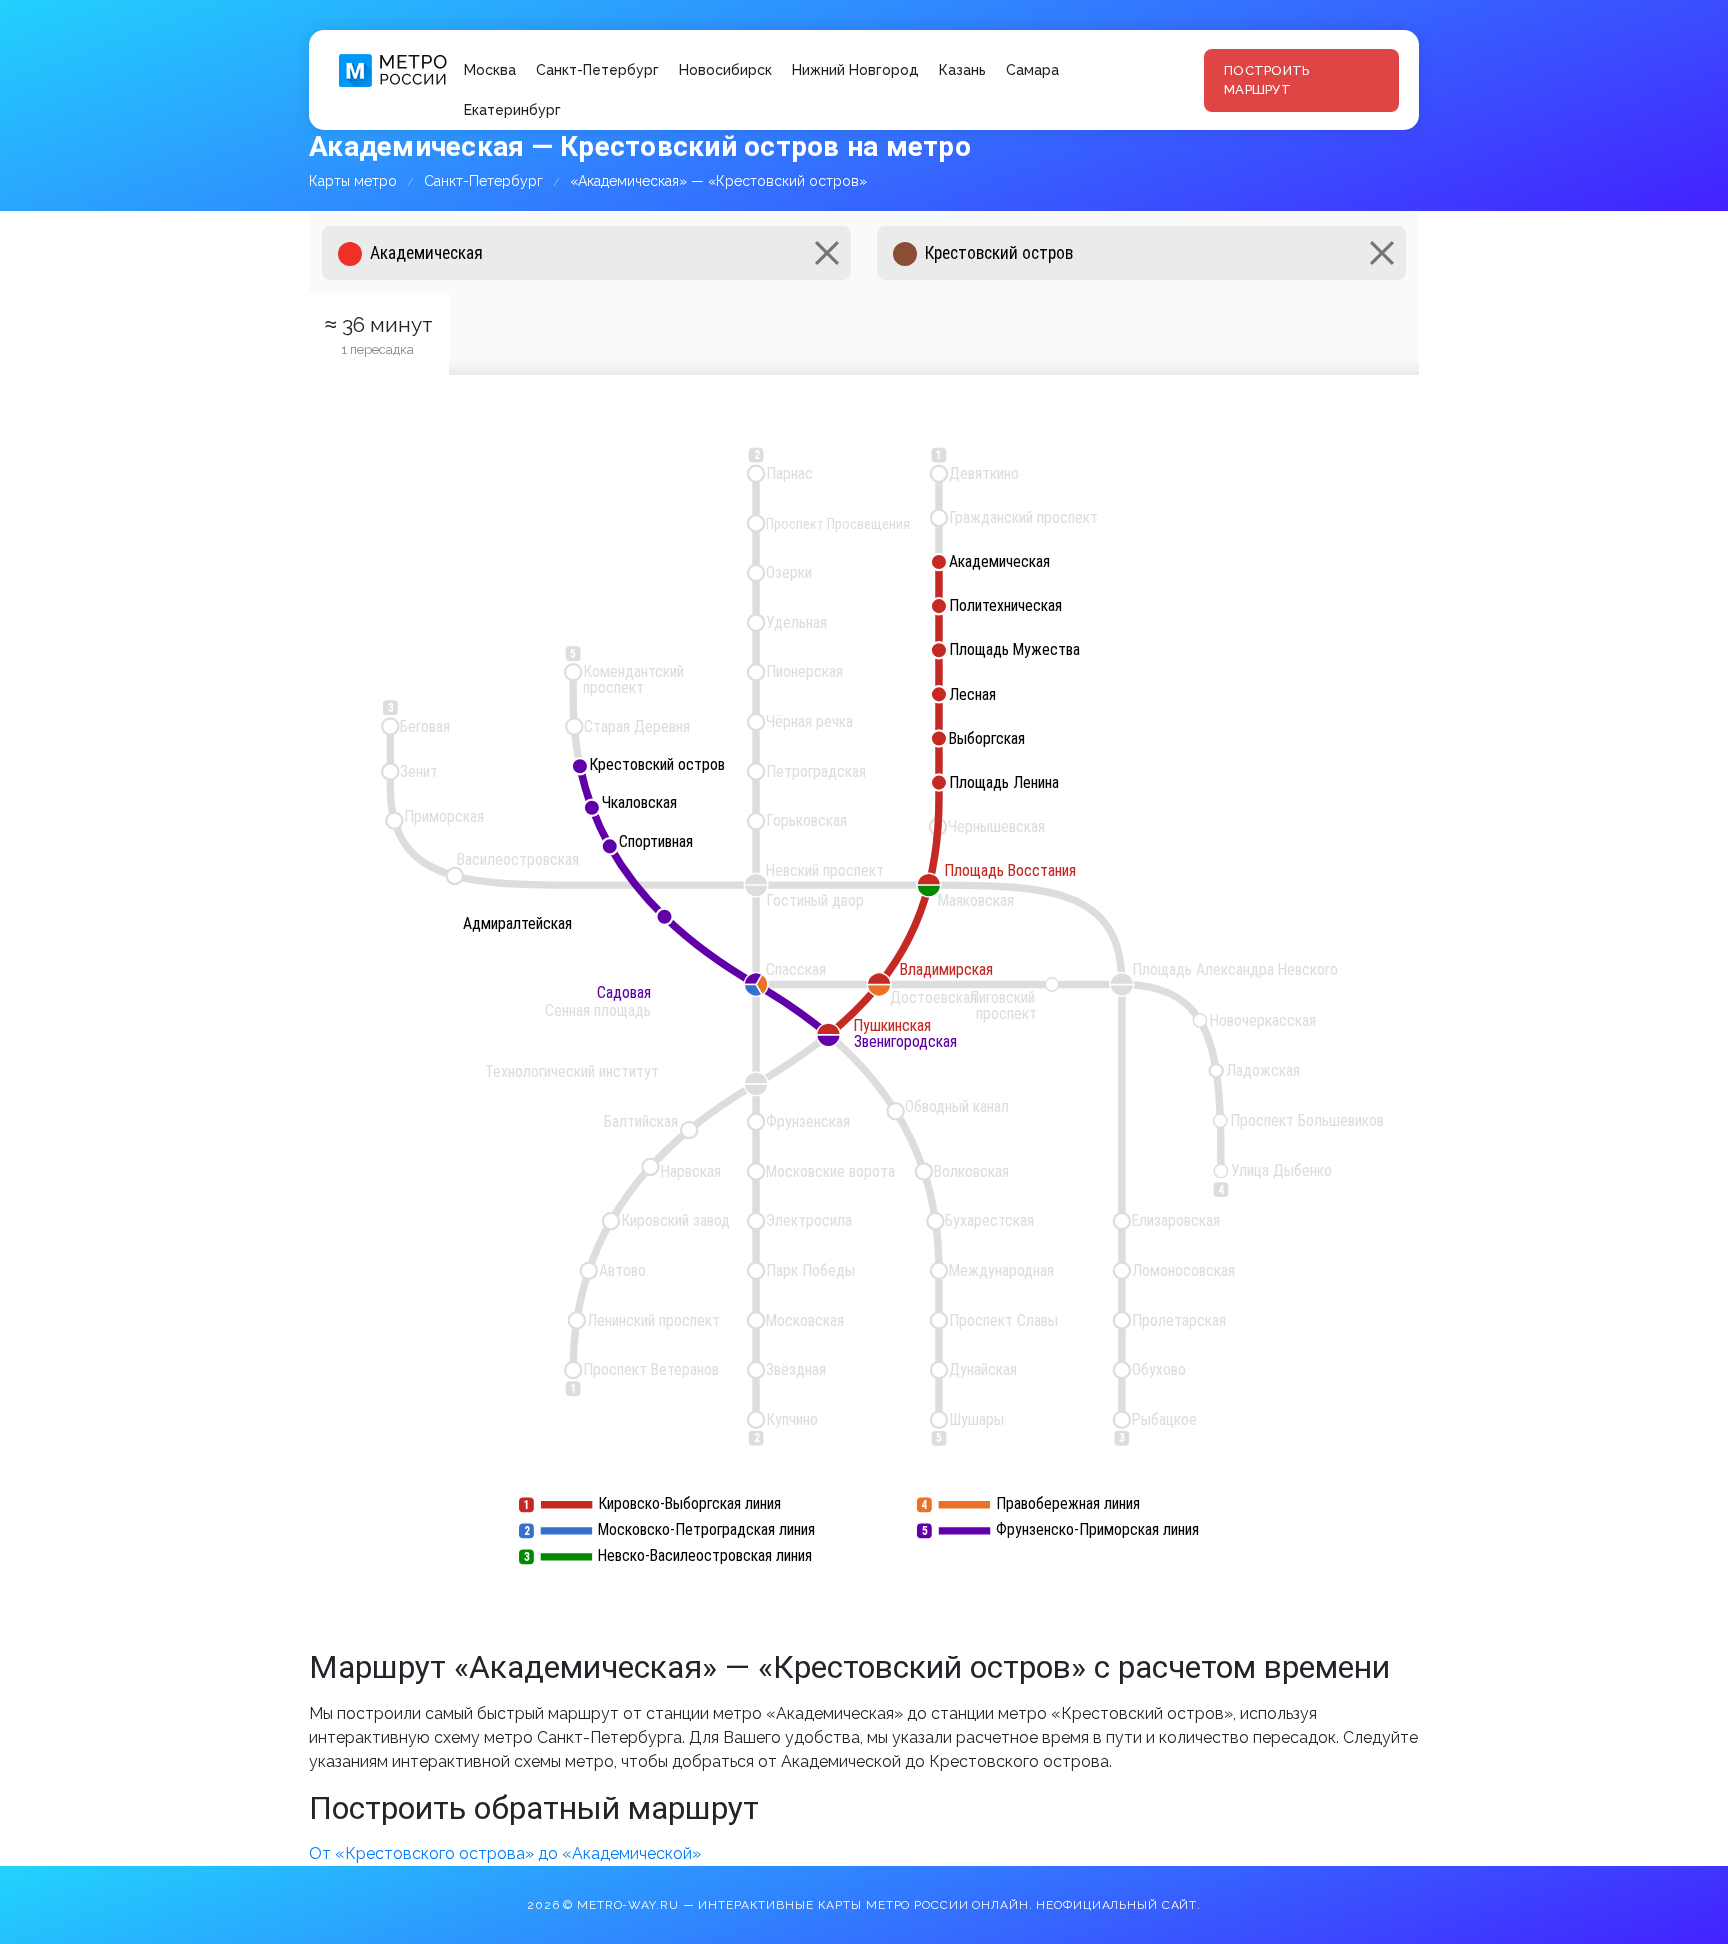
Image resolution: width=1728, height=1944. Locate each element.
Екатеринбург (512, 110)
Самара (1032, 70)
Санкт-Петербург (597, 70)
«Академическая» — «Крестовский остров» (718, 181)
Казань (962, 70)
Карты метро (353, 181)
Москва (490, 70)
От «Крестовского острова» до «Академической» (505, 1853)
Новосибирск (725, 70)
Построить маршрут (1266, 80)
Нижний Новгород (855, 70)
